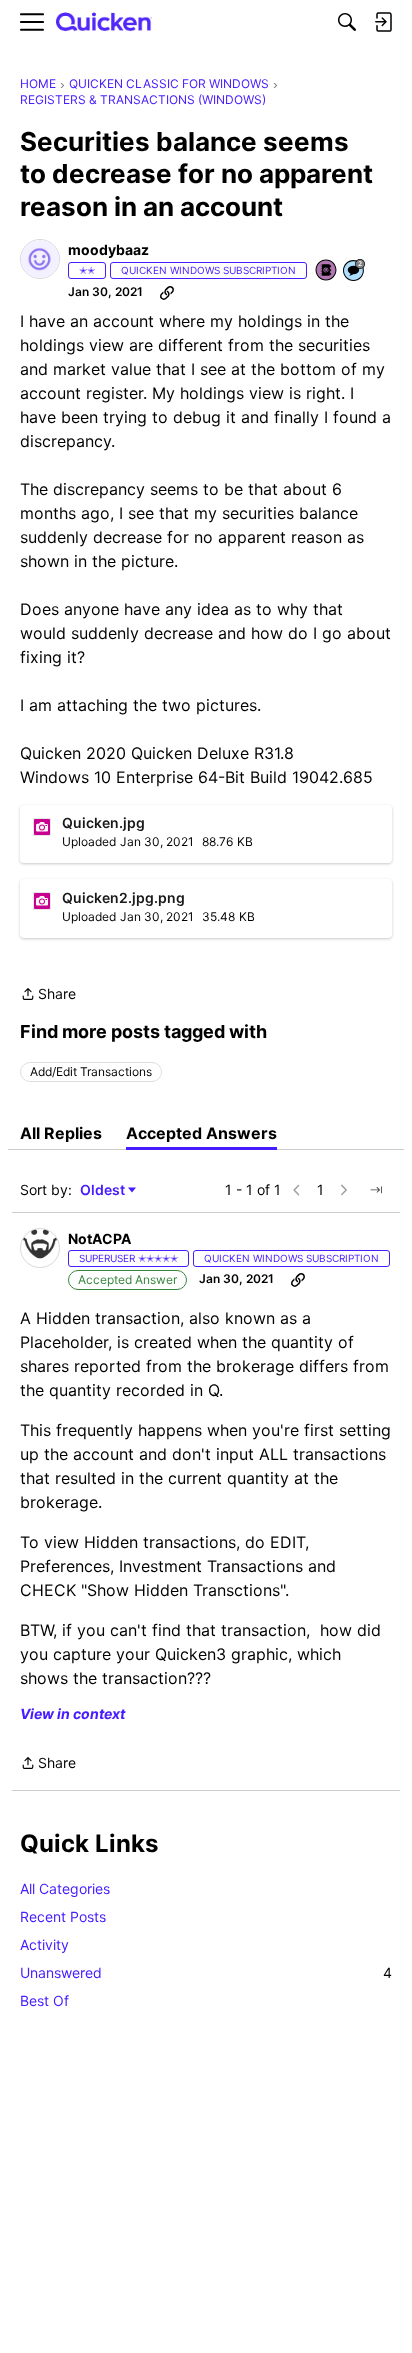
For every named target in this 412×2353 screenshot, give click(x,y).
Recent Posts (63, 1916)
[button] (40, 259)
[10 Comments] (355, 271)
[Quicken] (104, 22)
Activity (44, 1944)
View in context (72, 1713)
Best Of (44, 2000)
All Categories (65, 1888)
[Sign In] (383, 22)
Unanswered (206, 1972)
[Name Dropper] (327, 271)
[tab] (61, 1133)
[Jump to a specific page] (376, 1190)
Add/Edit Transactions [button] (91, 1071)
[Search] (347, 22)
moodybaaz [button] (108, 249)
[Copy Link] (167, 292)
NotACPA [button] (99, 1238)
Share (48, 995)
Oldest (104, 1190)
